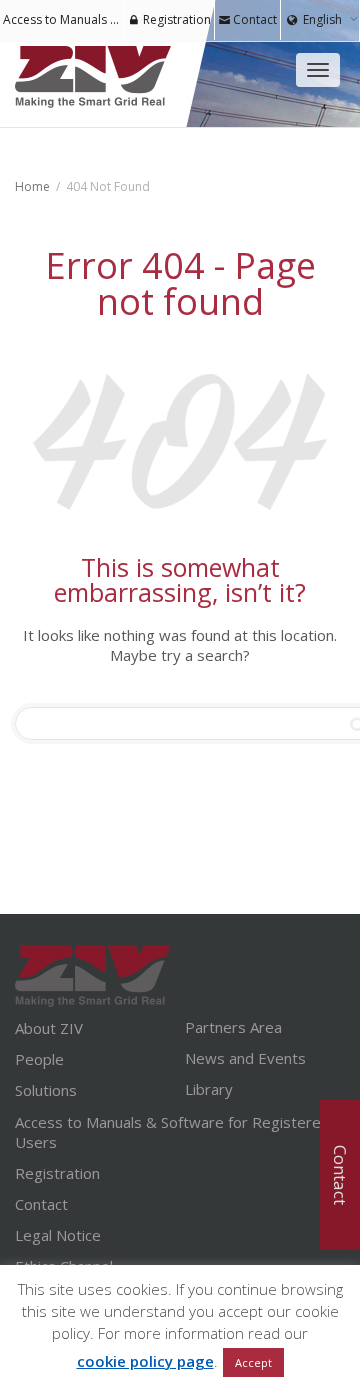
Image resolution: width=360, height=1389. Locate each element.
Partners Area (233, 1027)
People (39, 1059)
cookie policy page (145, 1361)
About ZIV (49, 1028)
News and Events (245, 1058)
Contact (253, 19)
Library (209, 1089)
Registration (175, 19)
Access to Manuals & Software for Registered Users (172, 1132)
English (322, 19)
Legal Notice (58, 1235)
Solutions (46, 1090)
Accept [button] (253, 1362)
